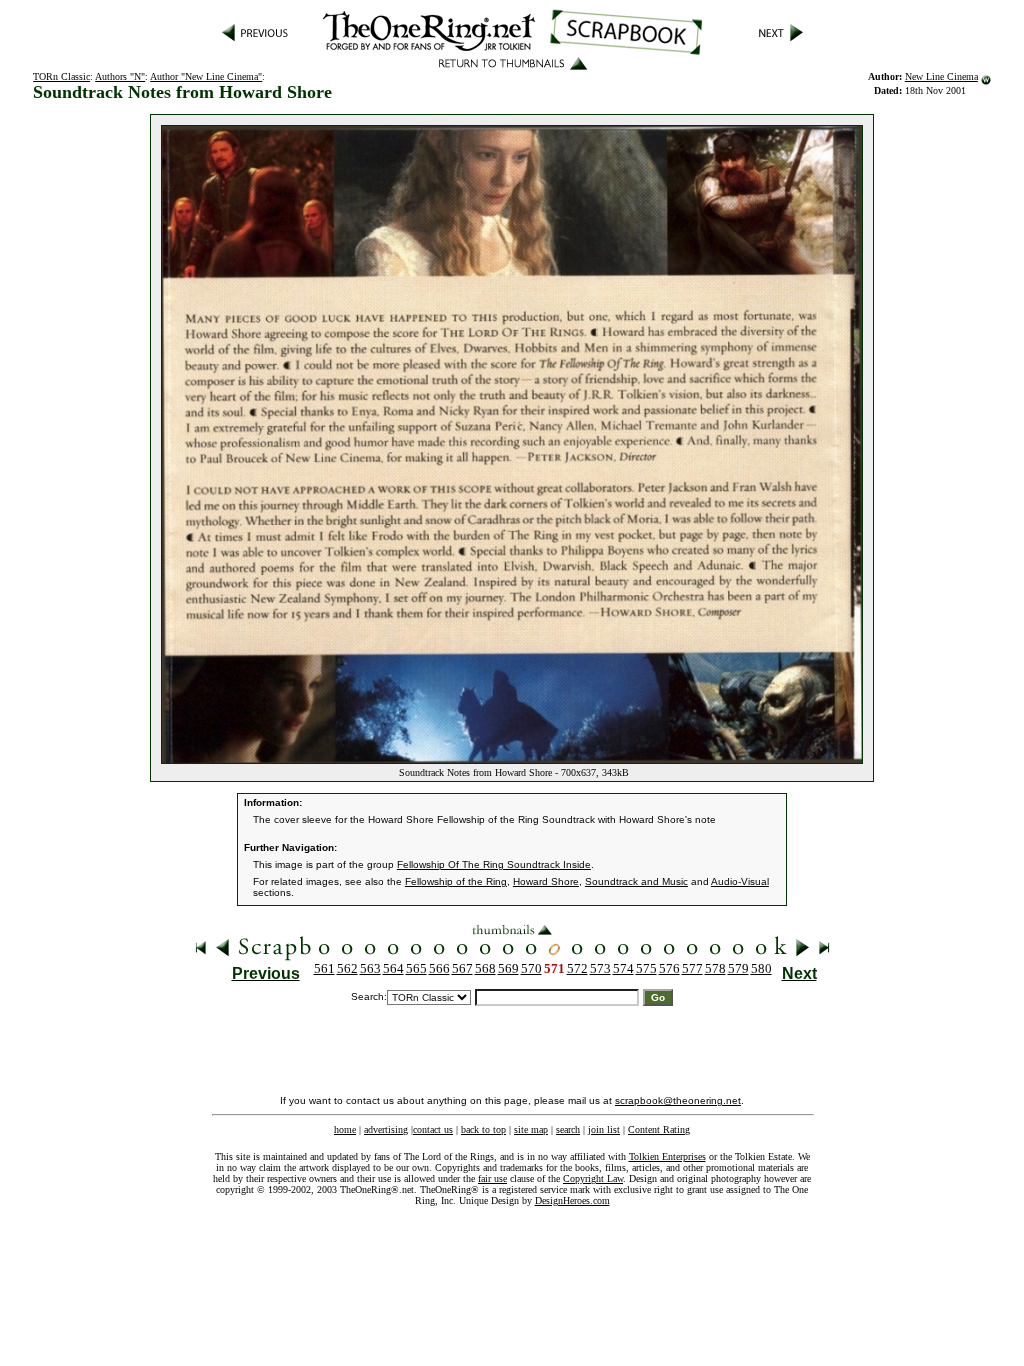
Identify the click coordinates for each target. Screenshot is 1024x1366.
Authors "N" (120, 76)
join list (604, 1129)
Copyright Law (593, 1178)
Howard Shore (546, 881)
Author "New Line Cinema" (206, 76)
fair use (492, 1178)
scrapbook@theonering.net (678, 1100)
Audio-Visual (740, 881)
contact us (433, 1129)
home (345, 1129)
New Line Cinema (941, 76)
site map (531, 1129)
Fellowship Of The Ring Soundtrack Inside (494, 864)
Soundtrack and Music (636, 881)
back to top (483, 1129)
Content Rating (659, 1129)
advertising (386, 1129)
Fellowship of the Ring (456, 881)
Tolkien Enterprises (667, 1156)
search (568, 1129)
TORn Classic (61, 76)
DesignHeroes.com (572, 1200)
